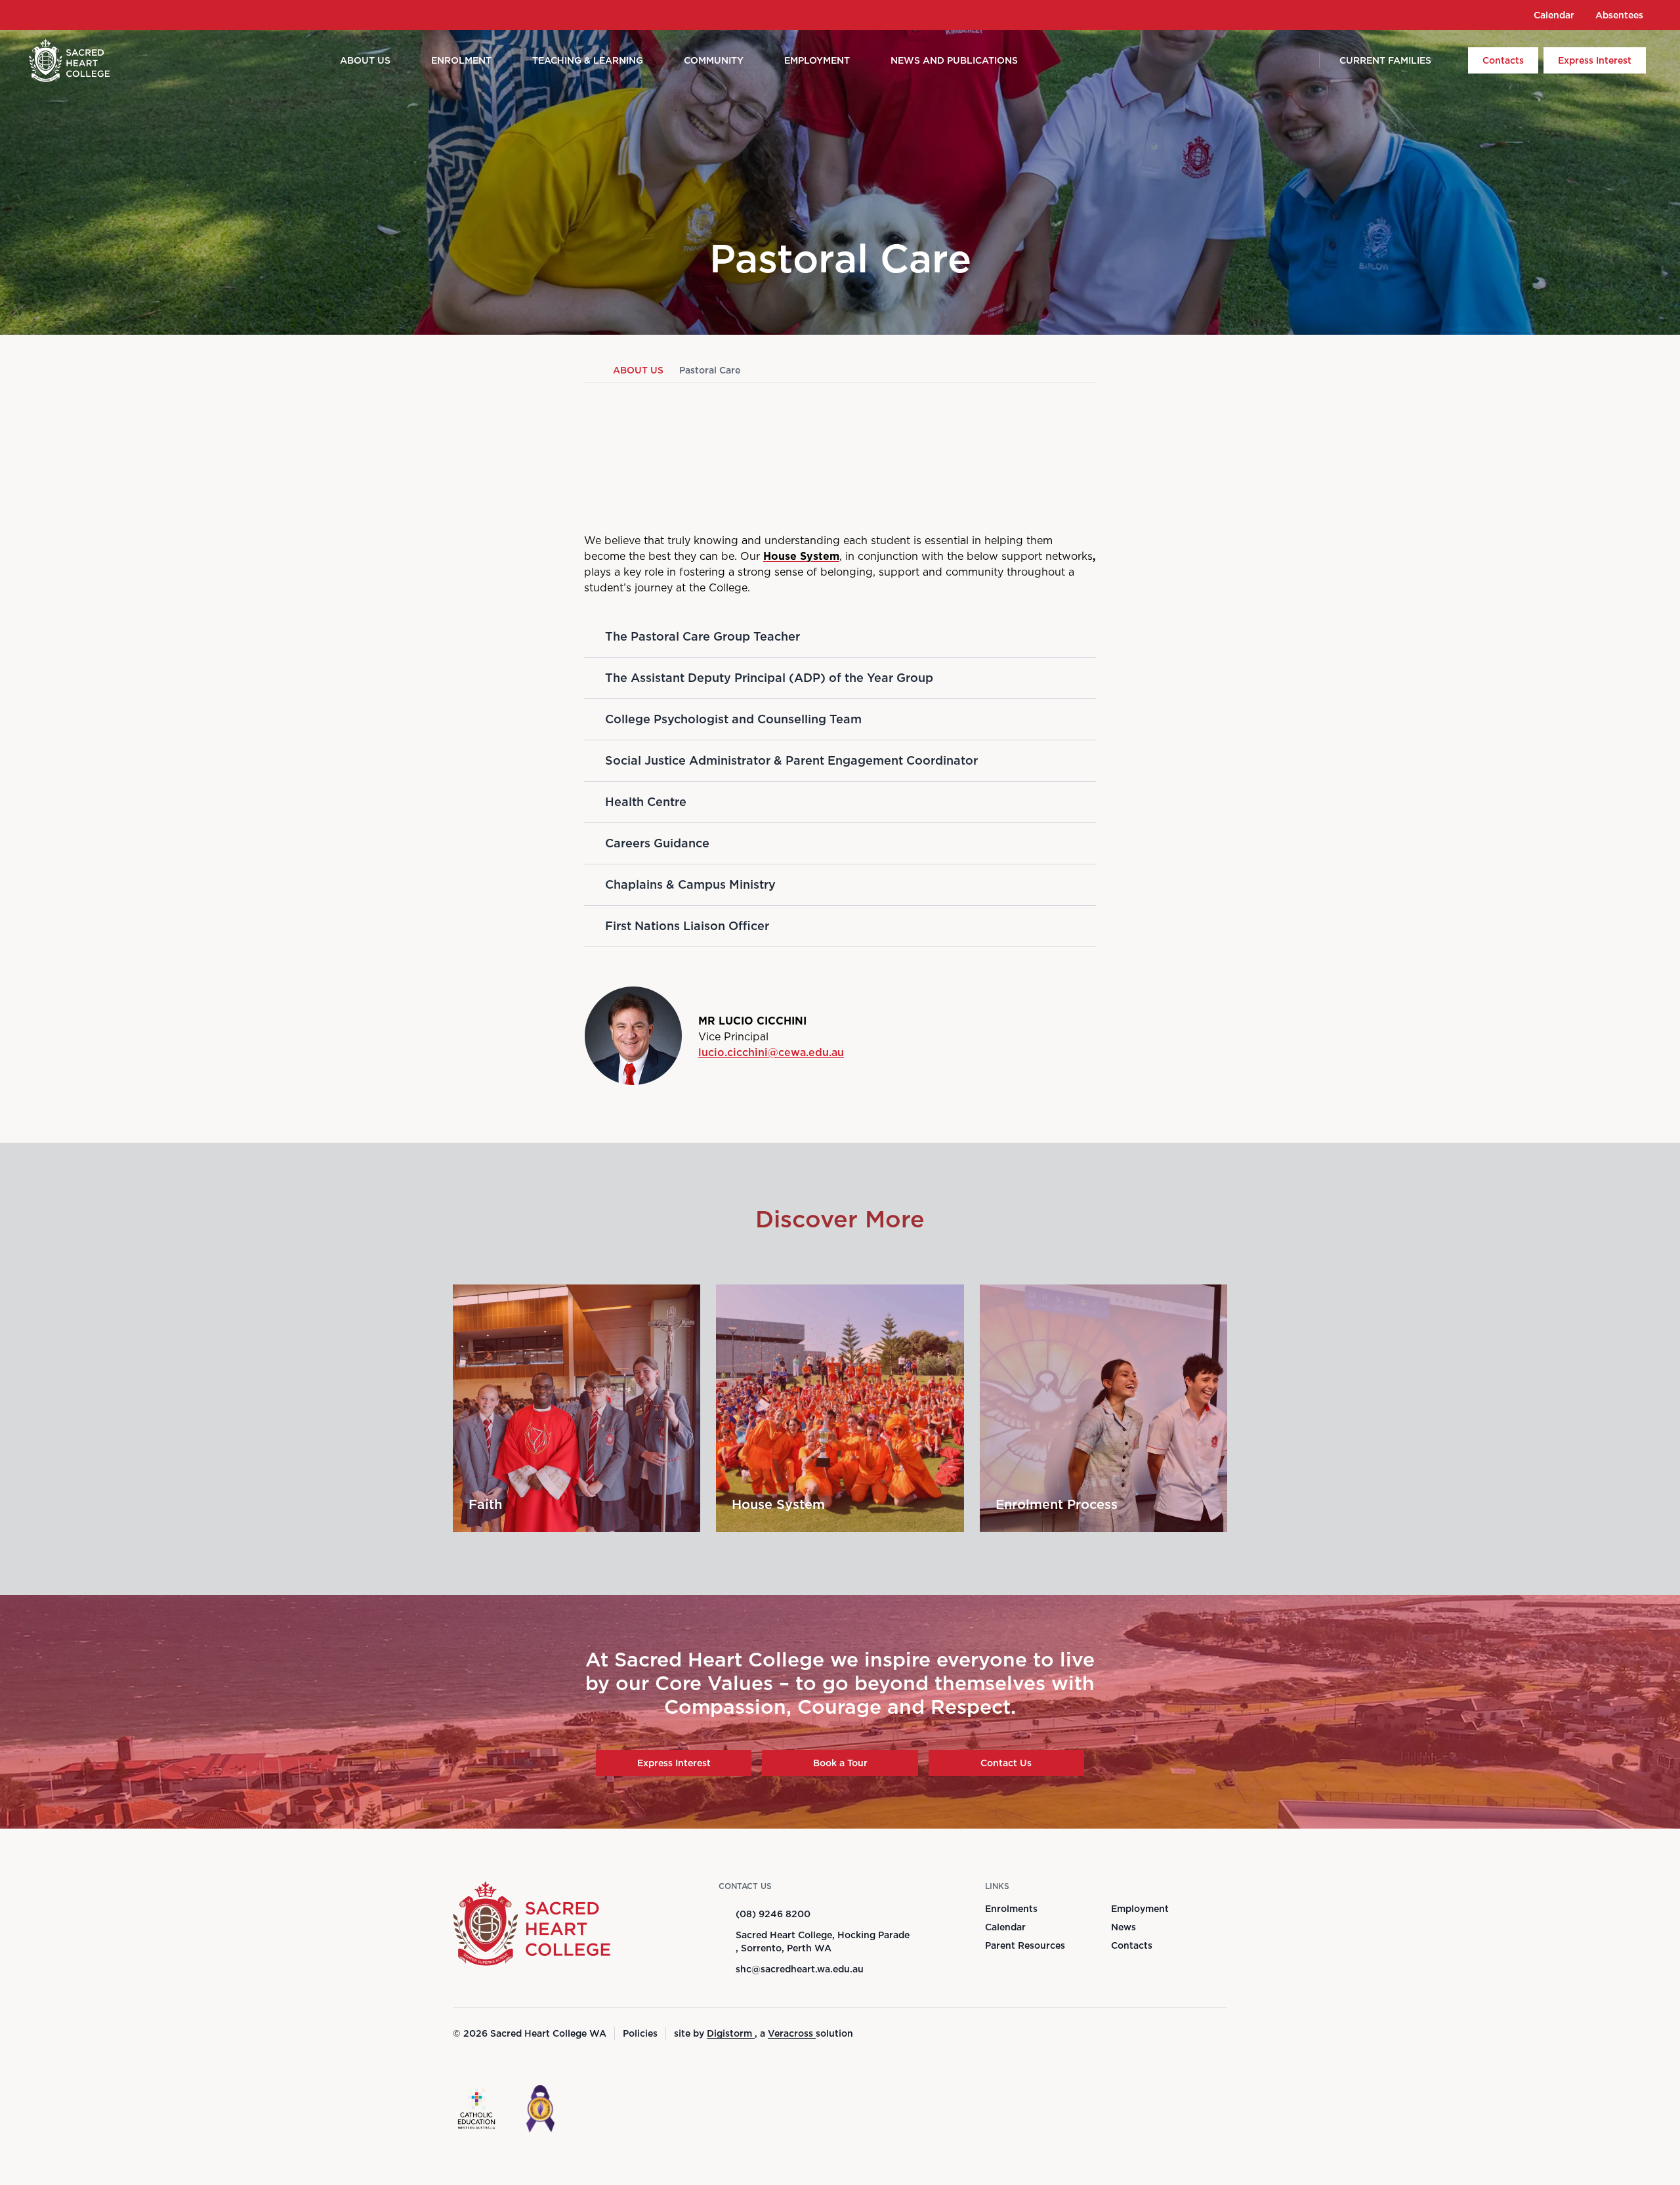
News (1123, 1927)
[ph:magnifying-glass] (1301, 60)
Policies (640, 2033)
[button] (591, 370)
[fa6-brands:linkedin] (89, 15)
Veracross (792, 2033)
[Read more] (39, 15)
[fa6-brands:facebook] (39, 15)
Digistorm (731, 2033)
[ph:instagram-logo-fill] (64, 15)
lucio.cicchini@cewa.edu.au (771, 1052)
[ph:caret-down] (1086, 637)
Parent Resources (1025, 1945)
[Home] (56, 60)
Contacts (1132, 1945)
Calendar (1005, 1927)
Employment (1140, 1909)
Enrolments (1011, 1909)
